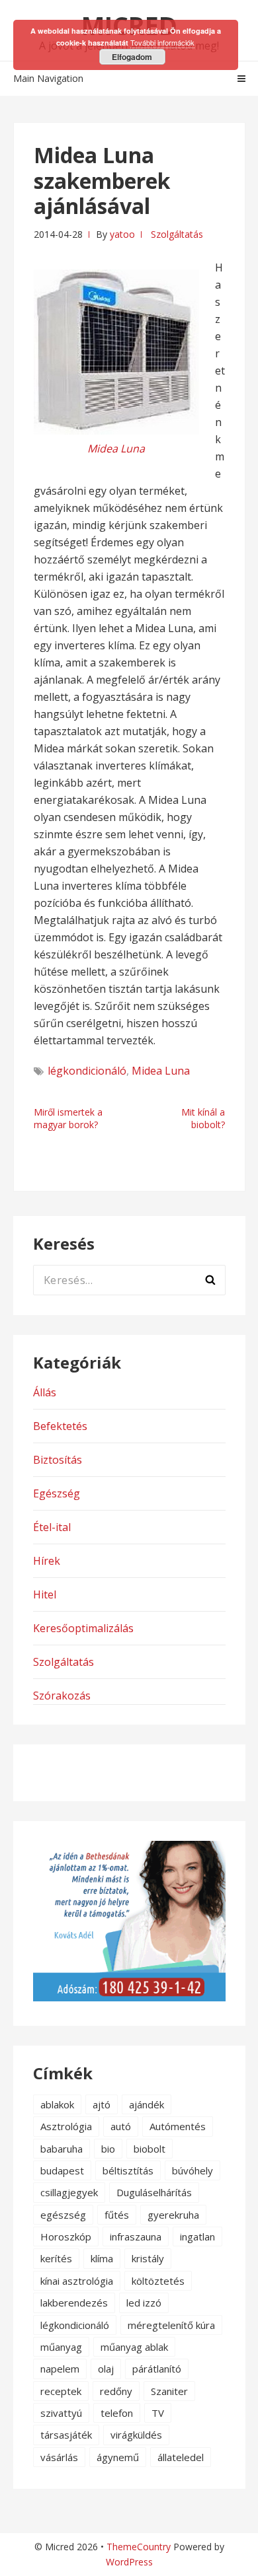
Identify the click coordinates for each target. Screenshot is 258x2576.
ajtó (102, 2104)
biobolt (150, 2149)
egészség (63, 2215)
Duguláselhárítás (154, 2192)
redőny (116, 2391)
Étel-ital (52, 1527)
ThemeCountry (139, 2547)
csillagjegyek (69, 2192)
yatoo (122, 234)
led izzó (144, 2303)
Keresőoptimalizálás (83, 1628)
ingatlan (197, 2236)
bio (108, 2149)
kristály (148, 2258)
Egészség (57, 1493)
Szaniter (169, 2391)
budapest (62, 2170)
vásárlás (59, 2457)
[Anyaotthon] (129, 1997)
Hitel (45, 1594)
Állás (45, 1392)
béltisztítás (128, 2170)
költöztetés (158, 2281)
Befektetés (60, 1426)
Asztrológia (66, 2126)
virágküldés (136, 2435)
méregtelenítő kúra (171, 2325)
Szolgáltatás (177, 234)
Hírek (47, 1561)
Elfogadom (132, 57)
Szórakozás (62, 1696)
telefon (117, 2413)
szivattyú (61, 2413)
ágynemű (118, 2457)
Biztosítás (58, 1460)
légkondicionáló (87, 1071)
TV (158, 2413)
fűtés (117, 2215)
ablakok (57, 2104)
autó (121, 2126)
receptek (61, 2391)
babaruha (62, 2149)
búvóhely (193, 2170)
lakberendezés (74, 2303)
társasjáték (66, 2435)
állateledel (181, 2457)
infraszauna (136, 2236)
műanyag (61, 2347)
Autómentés (178, 2126)
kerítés (56, 2258)
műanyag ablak (134, 2347)
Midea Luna (161, 1071)
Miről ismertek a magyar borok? (68, 1118)
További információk (162, 42)
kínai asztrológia (77, 2281)
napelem (60, 2369)
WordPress (129, 2562)
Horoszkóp (66, 2236)
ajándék (147, 2104)
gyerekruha (173, 2215)
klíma (102, 2258)
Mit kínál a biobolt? (203, 1118)
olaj (106, 2369)
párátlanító (157, 2369)
